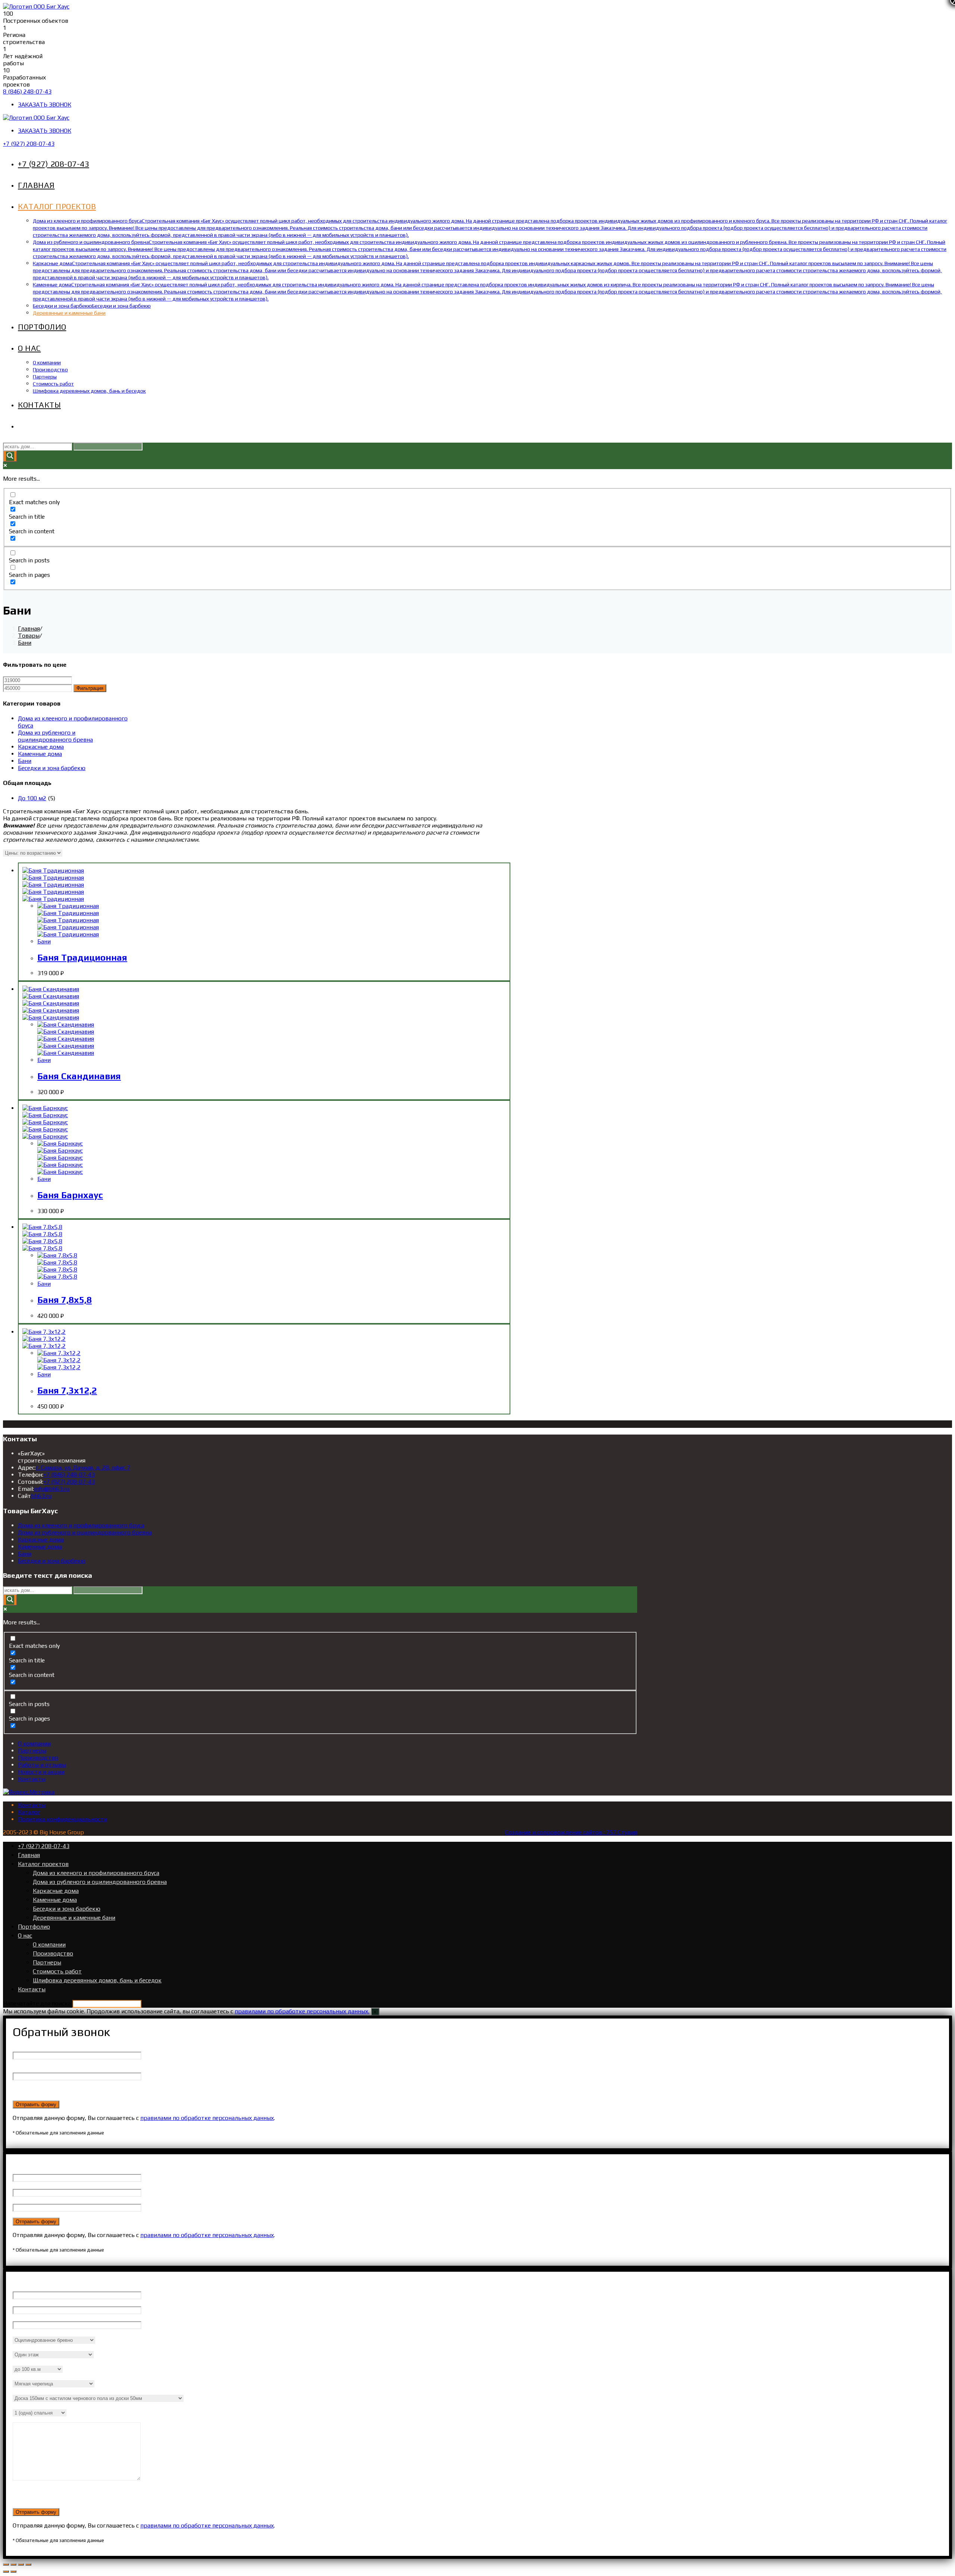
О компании (34, 1743)
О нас (25, 1936)
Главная (29, 1855)
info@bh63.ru (52, 1489)
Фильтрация (90, 688)
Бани (25, 761)
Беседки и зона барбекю (52, 768)
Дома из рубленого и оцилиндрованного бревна (55, 736)
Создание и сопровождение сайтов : (556, 1832)
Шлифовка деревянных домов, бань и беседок (97, 1980)
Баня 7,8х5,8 (65, 1300)
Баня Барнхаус (70, 1195)
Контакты (32, 1779)
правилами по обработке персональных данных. (302, 2011)
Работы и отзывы (42, 1765)
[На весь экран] (21, 2564)
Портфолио (34, 1927)
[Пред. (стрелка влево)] (6, 2572)
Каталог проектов (43, 1864)
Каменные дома (40, 754)
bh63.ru (41, 1496)
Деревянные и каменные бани (74, 1918)
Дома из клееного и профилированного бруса (81, 1525)
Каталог (29, 1812)
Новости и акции (41, 1772)
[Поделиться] (13, 2564)
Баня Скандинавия (79, 1076)
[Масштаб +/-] (28, 2564)
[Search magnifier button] (10, 456)
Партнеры (32, 1751)
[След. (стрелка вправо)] (13, 2572)
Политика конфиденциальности (62, 1819)
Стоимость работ (57, 1971)
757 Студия (622, 1832)
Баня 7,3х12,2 (67, 1390)
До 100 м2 (32, 798)
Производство (38, 1758)
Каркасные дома (41, 747)
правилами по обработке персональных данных (207, 2118)
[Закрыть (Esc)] (6, 2564)
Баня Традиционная (82, 957)
